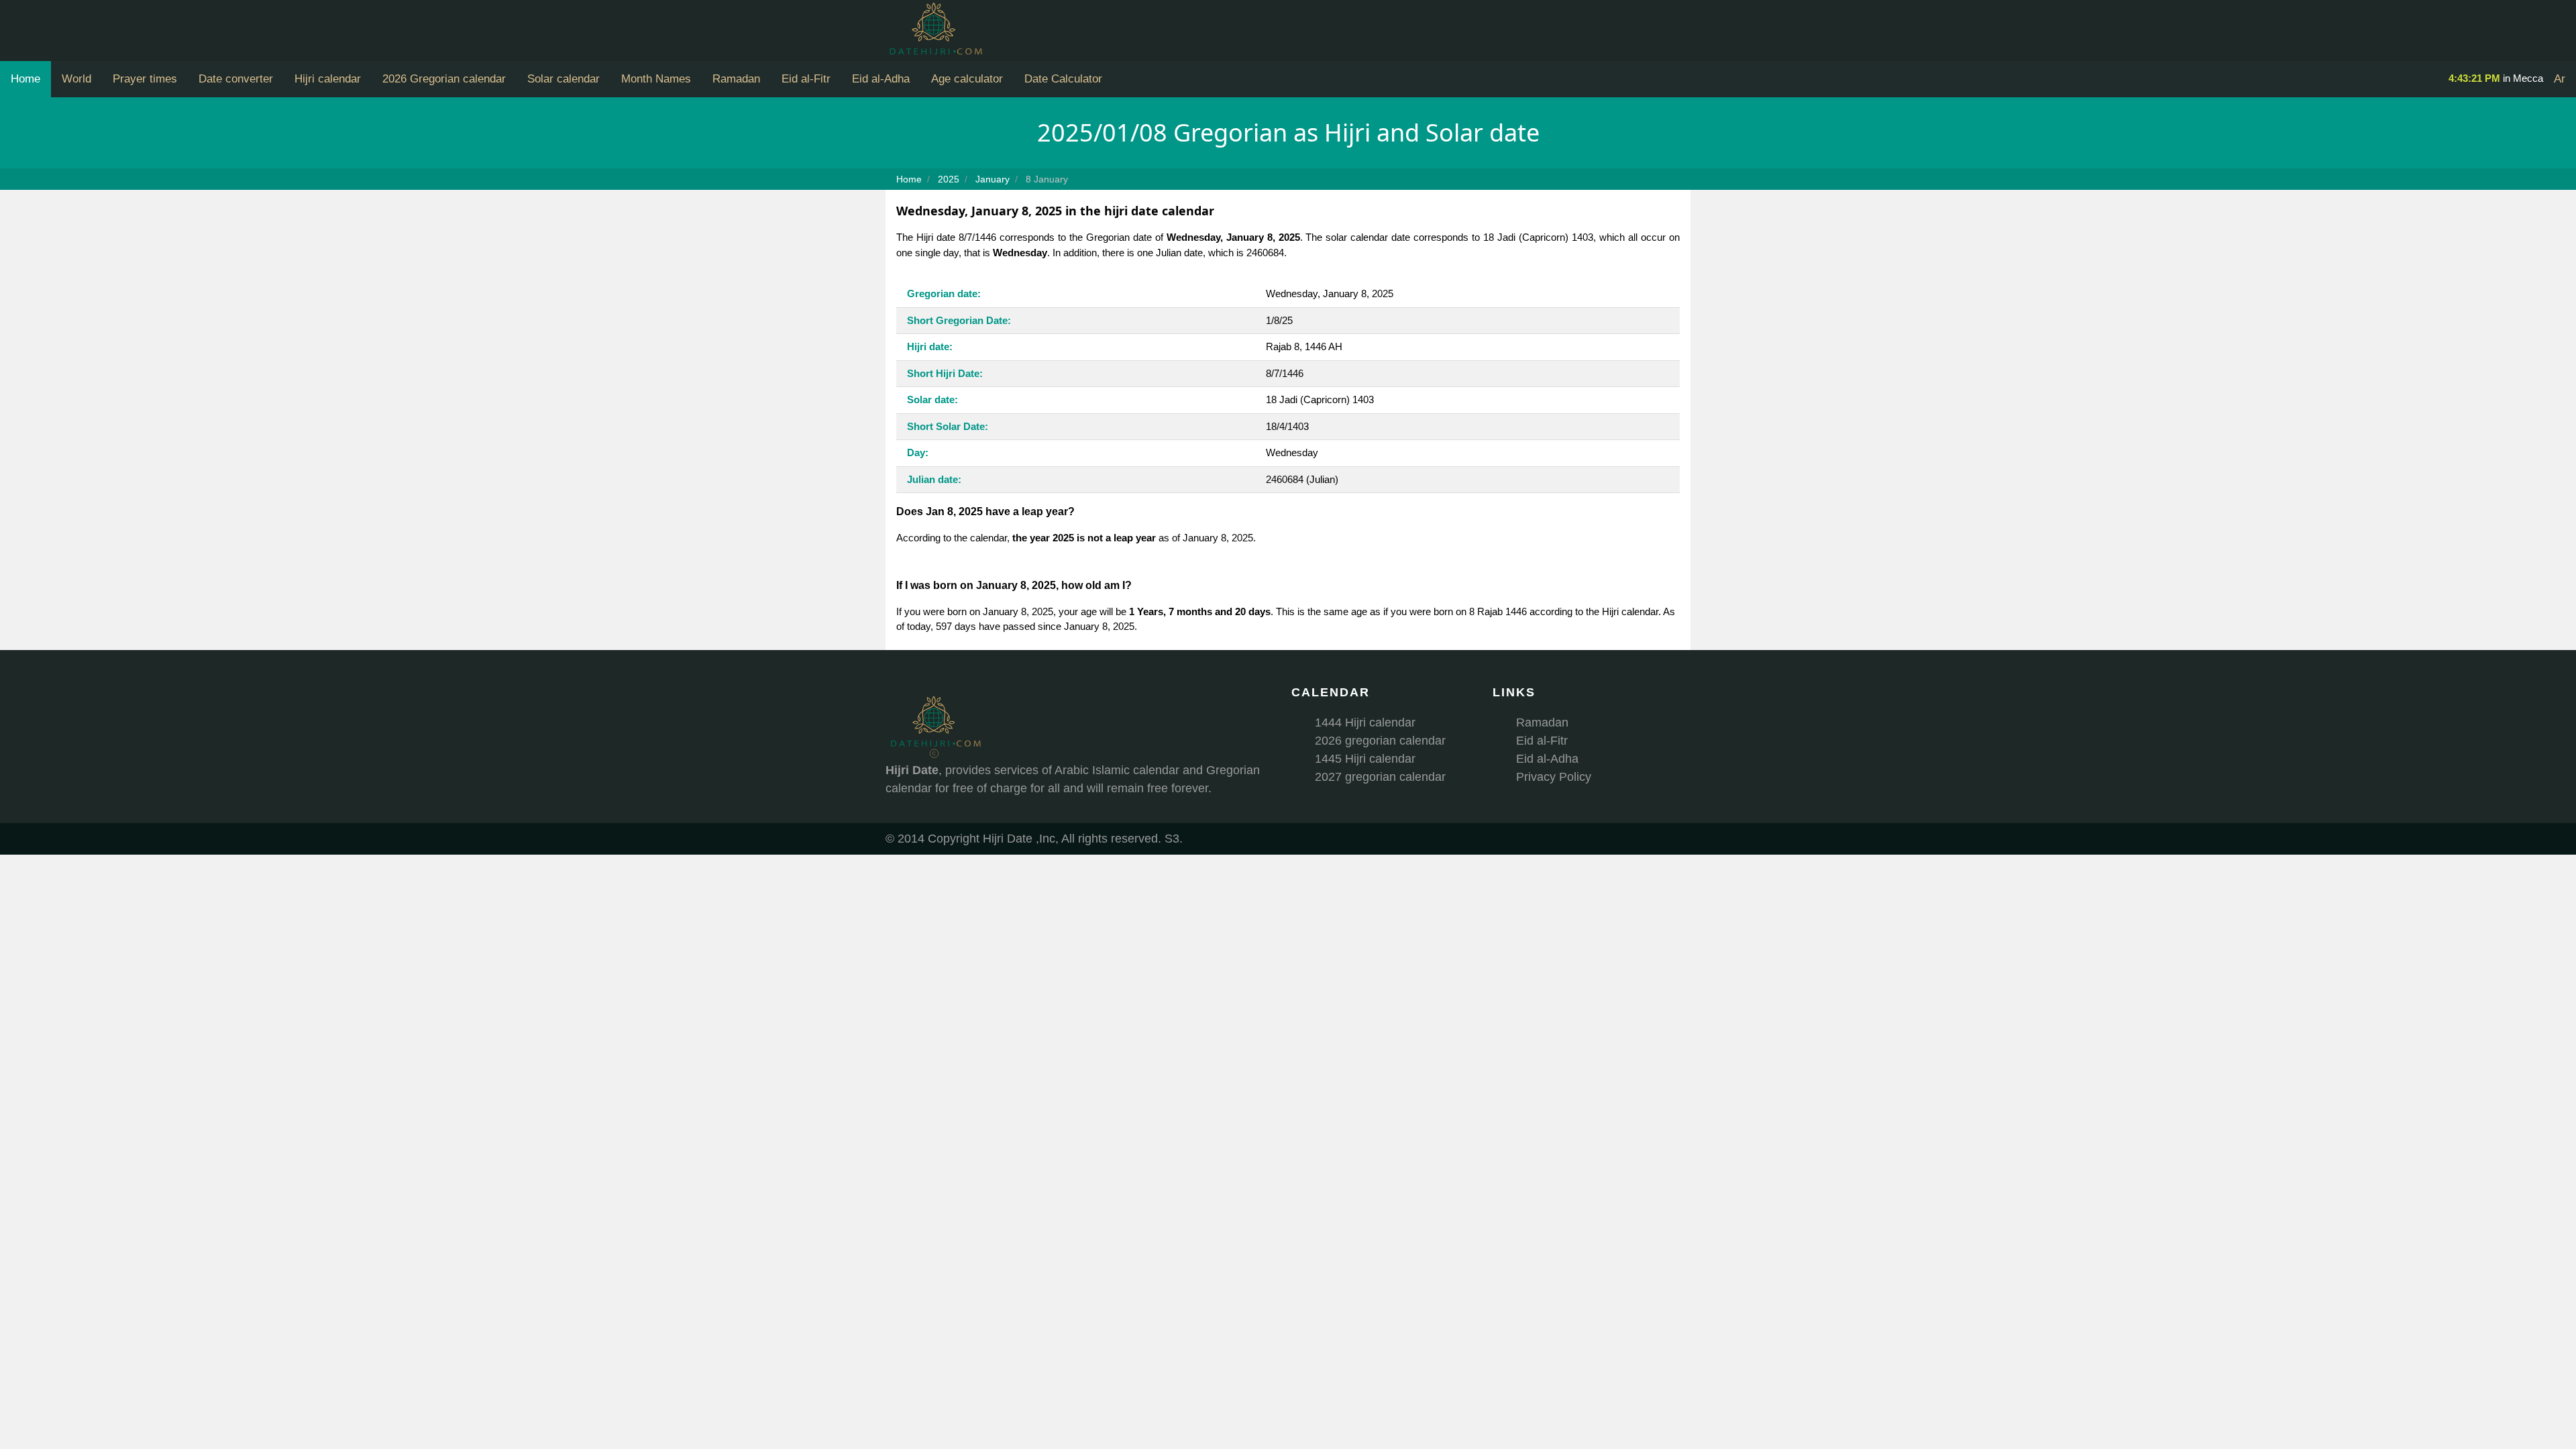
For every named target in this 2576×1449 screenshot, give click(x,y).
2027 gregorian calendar (1380, 777)
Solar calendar (563, 79)
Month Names (656, 79)
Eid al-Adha (881, 79)
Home (25, 79)
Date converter (236, 79)
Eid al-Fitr (806, 79)
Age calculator (967, 79)
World (76, 79)
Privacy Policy (1554, 777)
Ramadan (736, 79)
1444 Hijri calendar (1365, 722)
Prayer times (145, 79)
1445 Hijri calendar (1365, 759)
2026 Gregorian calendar (444, 79)
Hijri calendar (328, 79)
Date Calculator (1063, 79)
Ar (2560, 79)
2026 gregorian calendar (1380, 741)
